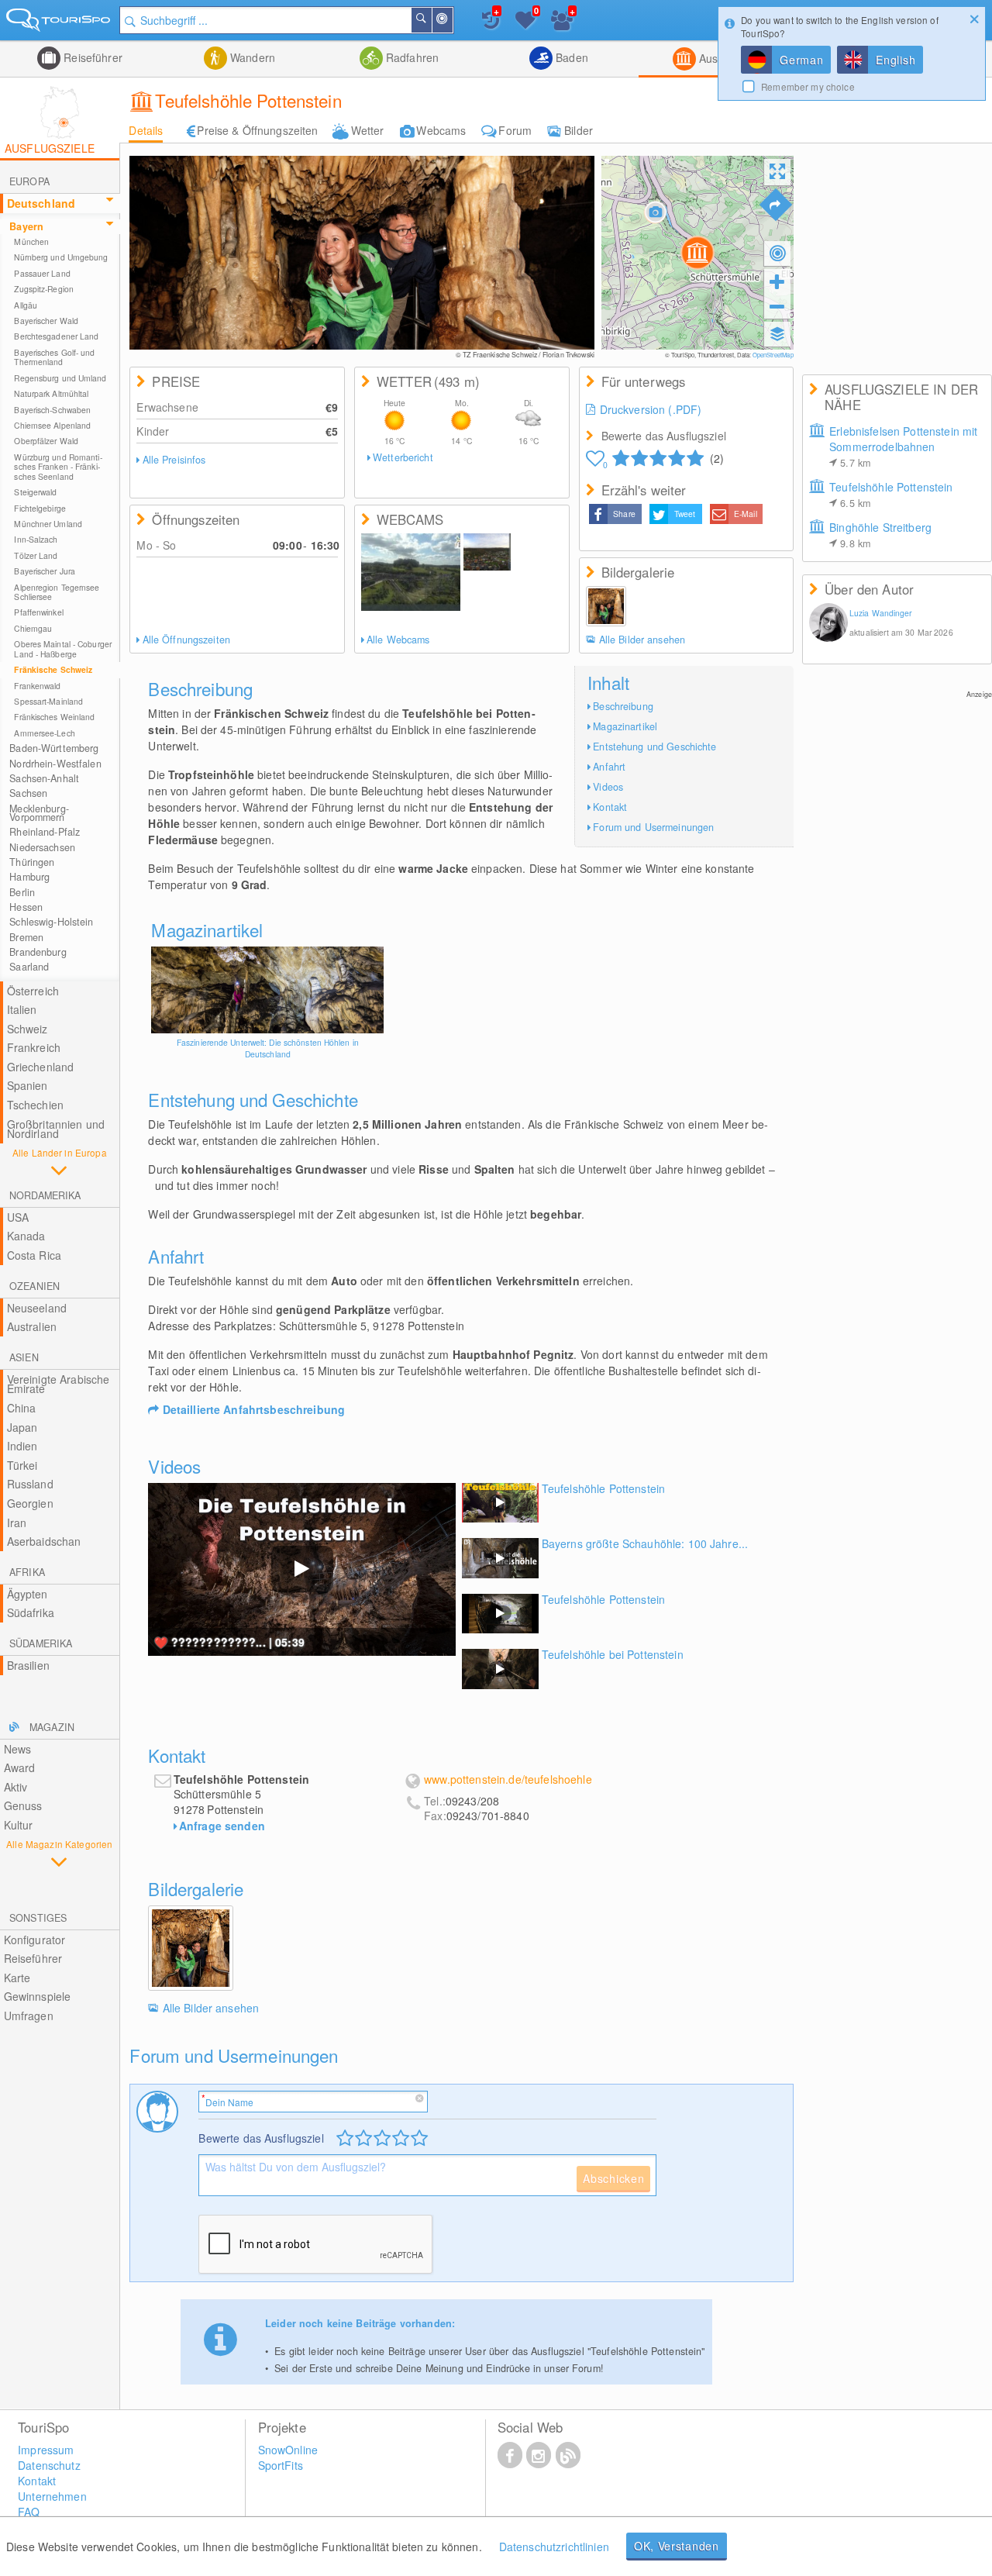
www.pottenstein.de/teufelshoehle (508, 1779)
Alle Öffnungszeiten (186, 640)
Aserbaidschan (44, 1541)
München (31, 241)
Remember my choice (808, 86)
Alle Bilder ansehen (642, 640)
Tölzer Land (36, 555)
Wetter (368, 130)
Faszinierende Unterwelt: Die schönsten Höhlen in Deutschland (268, 1048)
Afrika (27, 1572)
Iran (17, 1522)
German (801, 60)
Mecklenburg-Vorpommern (39, 813)
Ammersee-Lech (44, 733)
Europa (29, 181)
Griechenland (41, 1067)
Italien (22, 1009)
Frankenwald (37, 686)
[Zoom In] (777, 281)
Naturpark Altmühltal (51, 393)
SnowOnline (288, 2450)
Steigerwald (35, 492)
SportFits (281, 2465)
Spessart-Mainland (48, 701)
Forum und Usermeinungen (653, 827)
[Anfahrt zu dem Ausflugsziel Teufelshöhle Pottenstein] (776, 205)
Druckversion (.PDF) (651, 409)
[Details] (267, 990)
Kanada (26, 1236)
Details (146, 130)
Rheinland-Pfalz (45, 832)
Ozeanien (34, 1286)
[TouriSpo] (60, 23)
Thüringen (32, 862)
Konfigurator (35, 1940)
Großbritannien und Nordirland (56, 1129)
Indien (22, 1446)
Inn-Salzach (36, 539)
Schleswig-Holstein (51, 922)
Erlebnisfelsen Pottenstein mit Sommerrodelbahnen (903, 447)
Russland (30, 1484)
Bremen (26, 937)
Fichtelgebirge (40, 508)
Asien (24, 1357)
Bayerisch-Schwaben (52, 410)
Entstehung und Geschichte (654, 747)
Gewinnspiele (38, 1996)
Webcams (441, 130)
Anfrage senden (222, 1826)
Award (20, 1767)
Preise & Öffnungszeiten (257, 130)
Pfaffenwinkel (38, 612)
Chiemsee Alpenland (52, 425)
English (896, 60)
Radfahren (411, 57)
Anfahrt (609, 767)
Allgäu (26, 305)
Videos (608, 787)
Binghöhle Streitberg (880, 535)
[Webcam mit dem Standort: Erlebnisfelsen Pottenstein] (411, 572)
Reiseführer (91, 57)
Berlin (22, 892)
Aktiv (16, 1787)
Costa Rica (34, 1255)
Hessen (26, 907)
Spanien (28, 1085)
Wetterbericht (403, 457)
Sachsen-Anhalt (44, 778)
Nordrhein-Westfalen (55, 764)
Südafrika (31, 1612)
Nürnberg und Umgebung (61, 257)
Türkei (22, 1465)
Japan (22, 1427)
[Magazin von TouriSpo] (568, 2454)
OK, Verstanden (677, 2546)
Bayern (26, 226)
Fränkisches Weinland (54, 717)
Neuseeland (37, 1308)
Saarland (29, 967)
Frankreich (34, 1047)
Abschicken (613, 2178)
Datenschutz (49, 2465)
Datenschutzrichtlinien (554, 2547)
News (18, 1749)
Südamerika (41, 1643)
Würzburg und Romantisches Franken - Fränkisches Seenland (58, 467)
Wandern (251, 57)
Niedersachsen (42, 847)
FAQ (29, 2512)
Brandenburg (38, 952)
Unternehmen (52, 2496)
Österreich (33, 991)
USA (18, 1217)
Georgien (30, 1503)
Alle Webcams (398, 640)
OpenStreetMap (773, 355)
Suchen (431, 20)
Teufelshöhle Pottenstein (891, 495)
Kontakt (610, 807)
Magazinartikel (625, 726)
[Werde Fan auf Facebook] (510, 2454)
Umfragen (29, 2016)
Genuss (23, 1805)
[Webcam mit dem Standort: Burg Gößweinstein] (487, 552)
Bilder (579, 130)
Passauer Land (42, 273)
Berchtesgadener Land (56, 336)
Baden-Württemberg (54, 748)
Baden (570, 57)
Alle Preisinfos (174, 460)
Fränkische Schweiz (53, 669)
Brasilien (28, 1665)
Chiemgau (33, 628)
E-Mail (746, 514)
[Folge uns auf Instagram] (539, 2454)
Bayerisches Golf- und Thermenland (54, 357)
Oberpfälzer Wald (46, 441)
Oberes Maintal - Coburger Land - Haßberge (63, 648)
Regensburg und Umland (60, 378)
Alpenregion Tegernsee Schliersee (57, 592)
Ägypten (28, 1594)
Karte (17, 1978)
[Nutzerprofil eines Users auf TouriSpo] (828, 624)
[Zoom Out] (777, 306)
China (22, 1408)
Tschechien (35, 1105)
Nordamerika (45, 1195)
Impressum (46, 2450)
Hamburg (29, 877)
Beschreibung (623, 706)
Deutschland (41, 203)
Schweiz (28, 1029)
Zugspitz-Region (44, 289)
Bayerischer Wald (46, 321)
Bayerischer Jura (45, 571)
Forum (515, 130)
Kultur (19, 1825)
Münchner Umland (48, 524)
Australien (32, 1326)
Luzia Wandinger (881, 613)
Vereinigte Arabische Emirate (59, 1384)
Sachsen (28, 793)
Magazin (52, 1727)
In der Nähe (452, 20)
